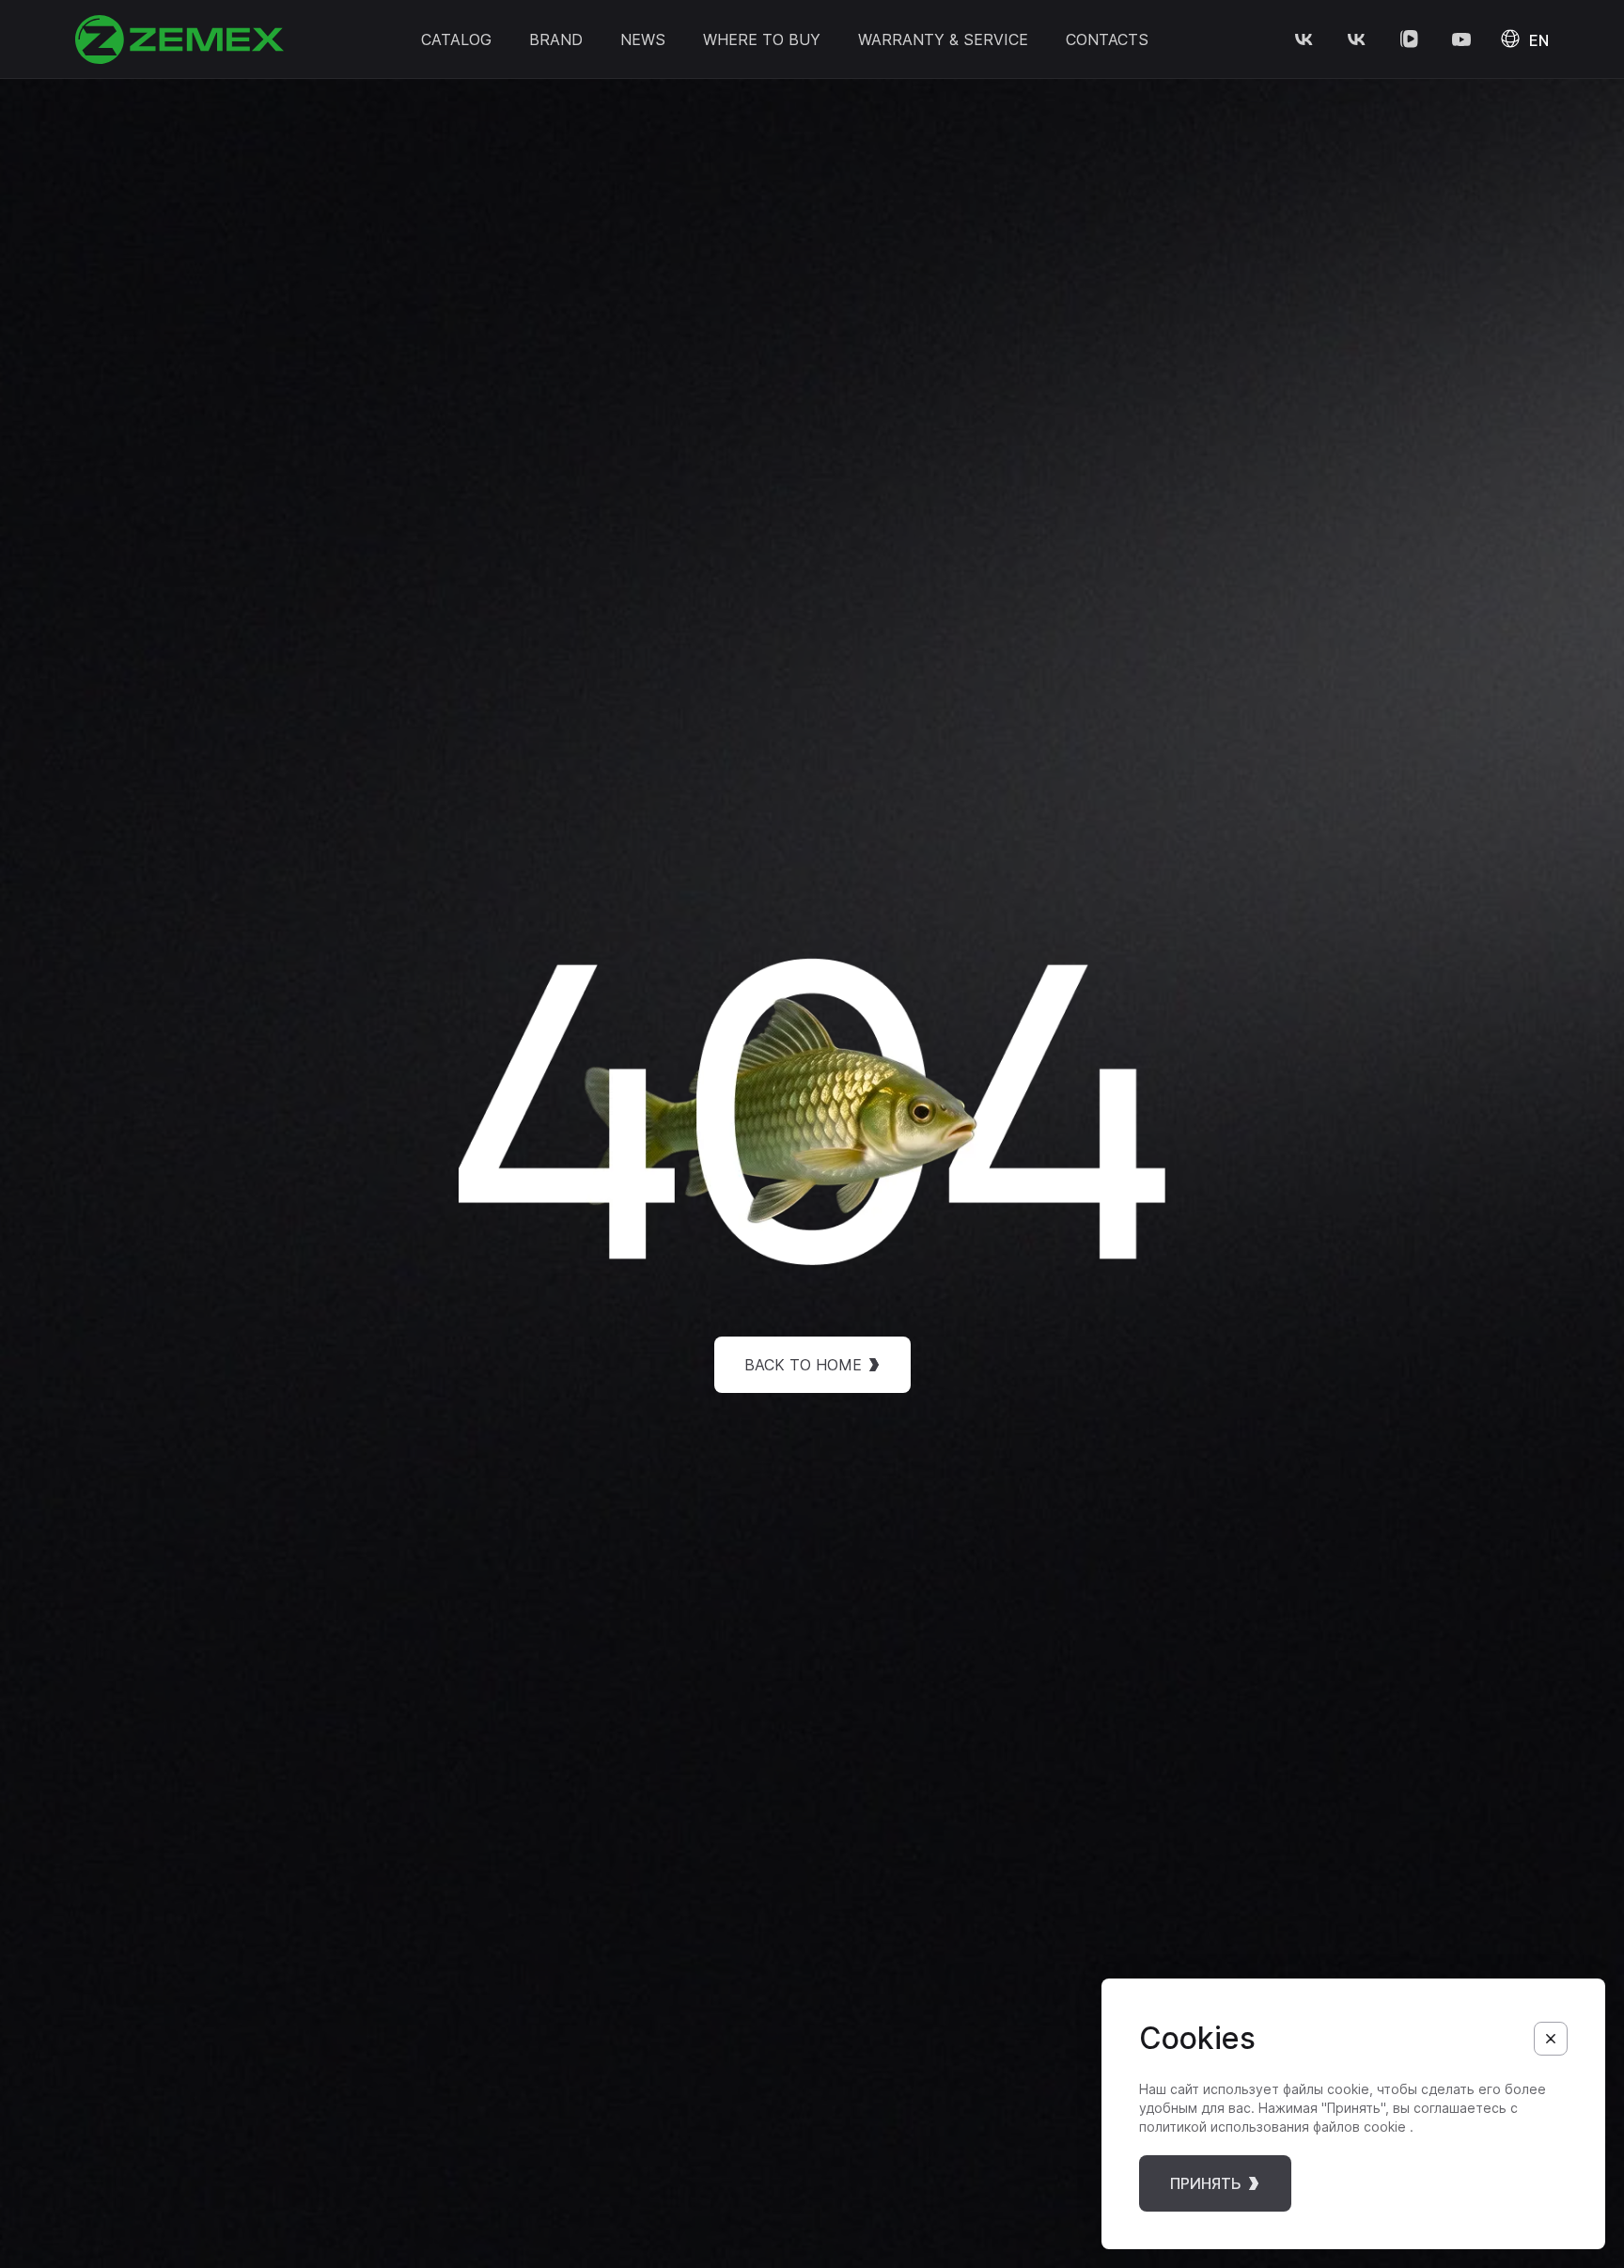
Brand (556, 39)
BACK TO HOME (803, 1365)
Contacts (1107, 39)
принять (1206, 2183)
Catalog (456, 39)
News (643, 39)
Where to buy (762, 39)
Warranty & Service (943, 39)
